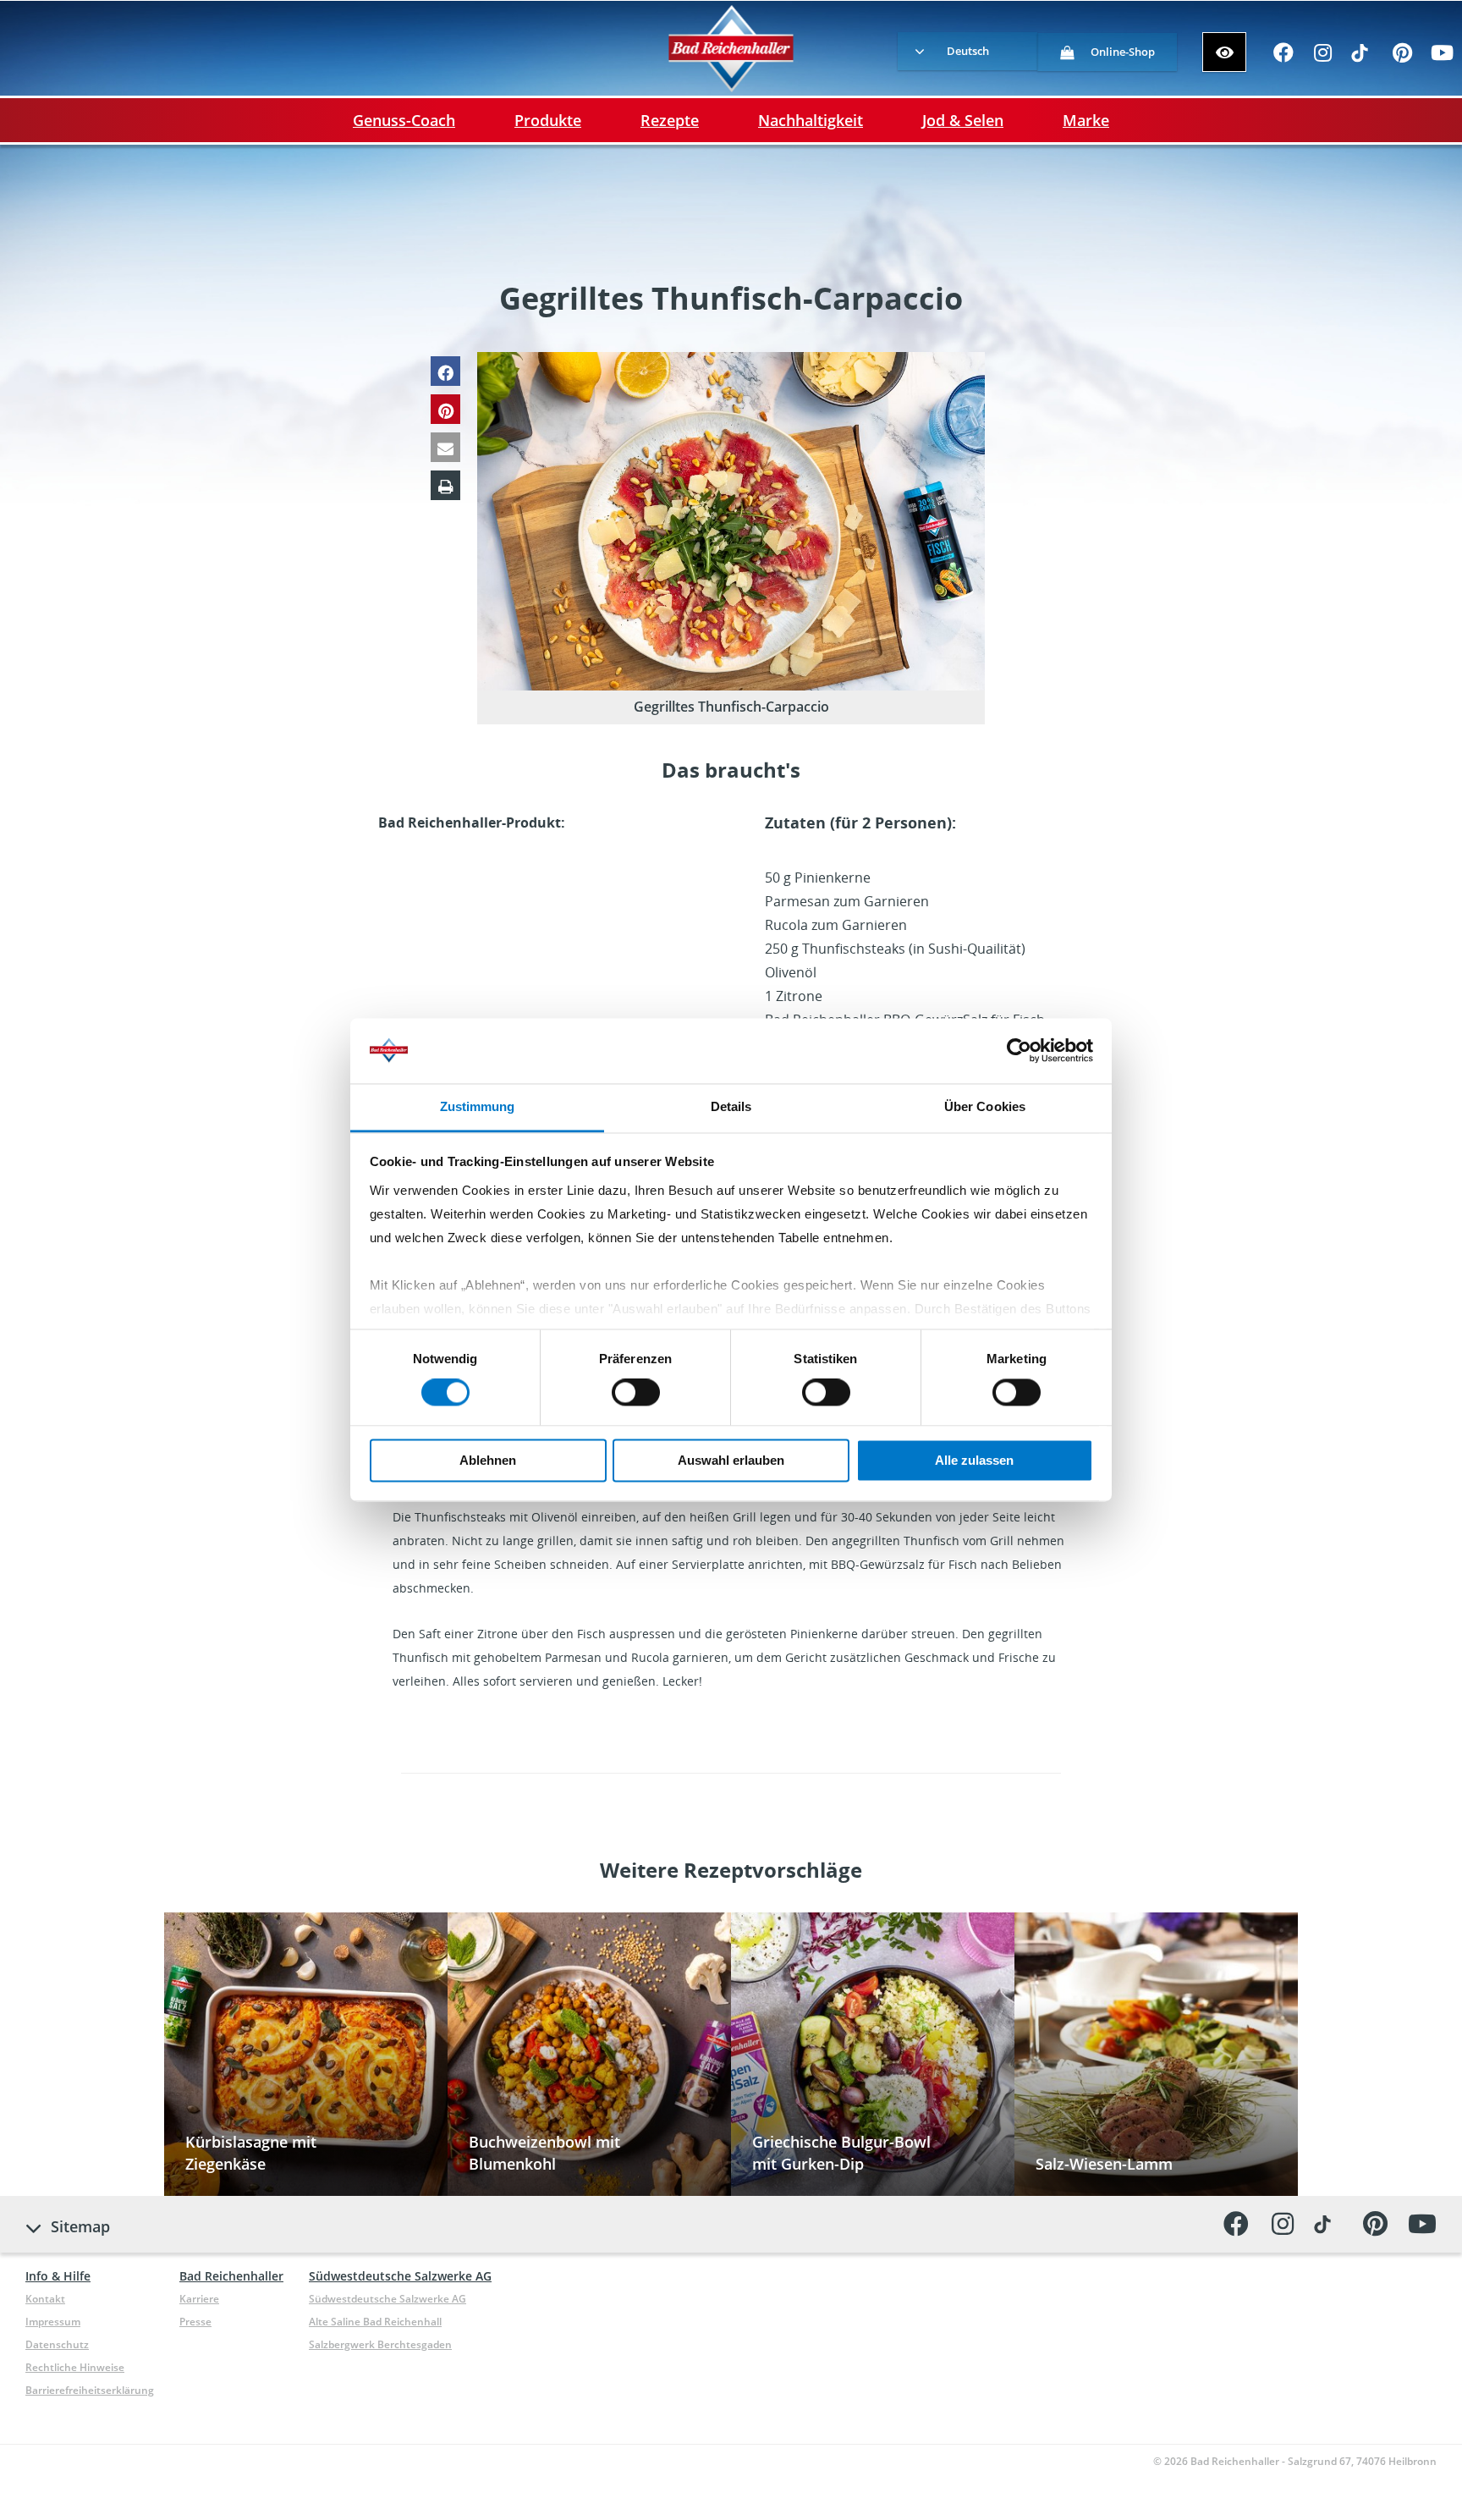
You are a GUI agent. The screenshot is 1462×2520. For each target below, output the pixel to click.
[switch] (636, 1393)
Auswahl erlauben (731, 1460)
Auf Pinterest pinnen (445, 409)
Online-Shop (1123, 52)
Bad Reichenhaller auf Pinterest (1402, 58)
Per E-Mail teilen (445, 447)
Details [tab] (731, 1106)
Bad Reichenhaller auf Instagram (1323, 58)
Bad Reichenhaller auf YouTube (1442, 58)
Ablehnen (488, 1460)
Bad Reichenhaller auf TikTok (1363, 58)
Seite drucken (445, 485)
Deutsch (968, 51)
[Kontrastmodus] (1224, 52)
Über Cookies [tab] (985, 1106)
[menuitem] (967, 51)
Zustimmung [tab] (478, 1106)
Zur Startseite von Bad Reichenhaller (731, 49)
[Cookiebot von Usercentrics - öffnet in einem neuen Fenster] (1019, 1051)
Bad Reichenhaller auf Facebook (1283, 58)
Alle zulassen (974, 1460)
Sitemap (80, 2226)
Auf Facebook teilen (445, 371)
